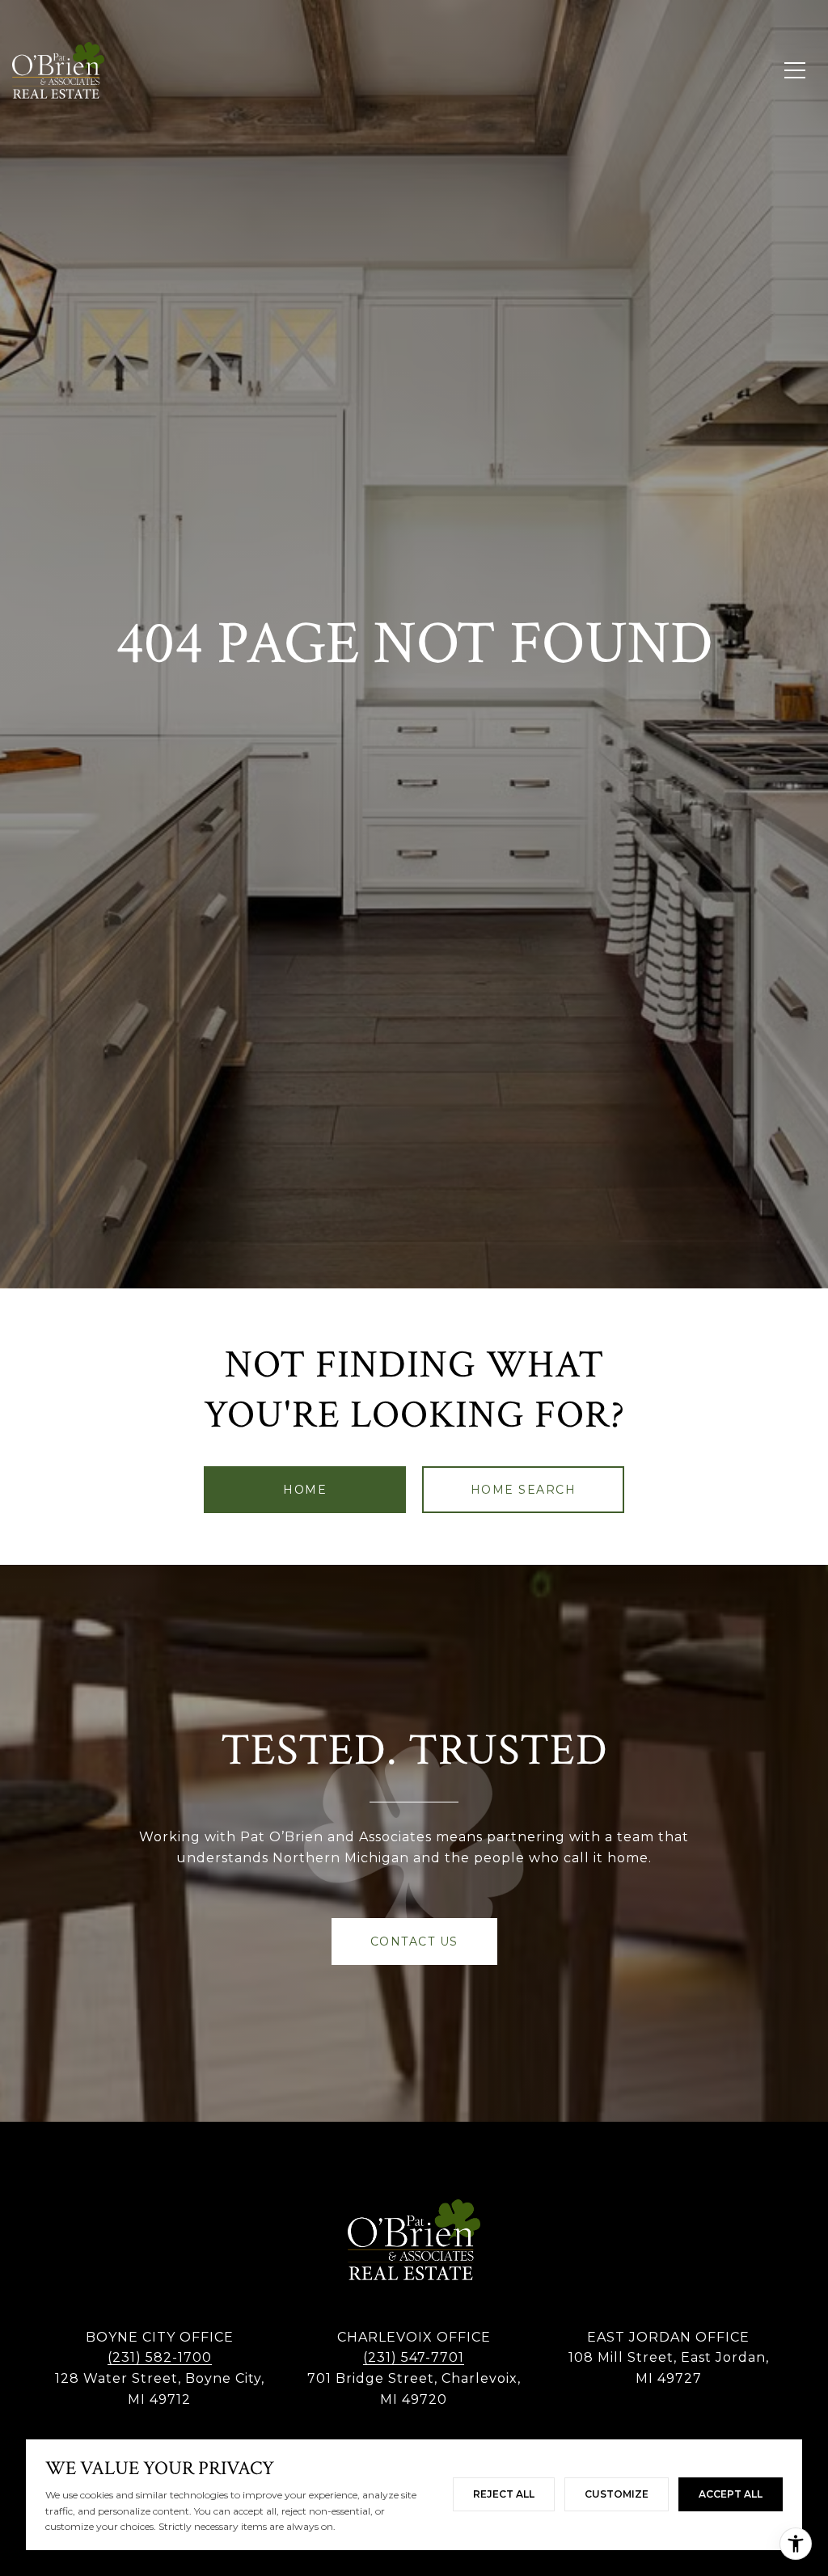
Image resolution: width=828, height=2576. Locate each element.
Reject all (504, 2494)
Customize (617, 2494)
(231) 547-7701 (414, 2357)
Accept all (731, 2494)
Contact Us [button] (414, 1941)
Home (305, 1490)
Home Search (524, 1490)
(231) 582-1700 (160, 2357)
